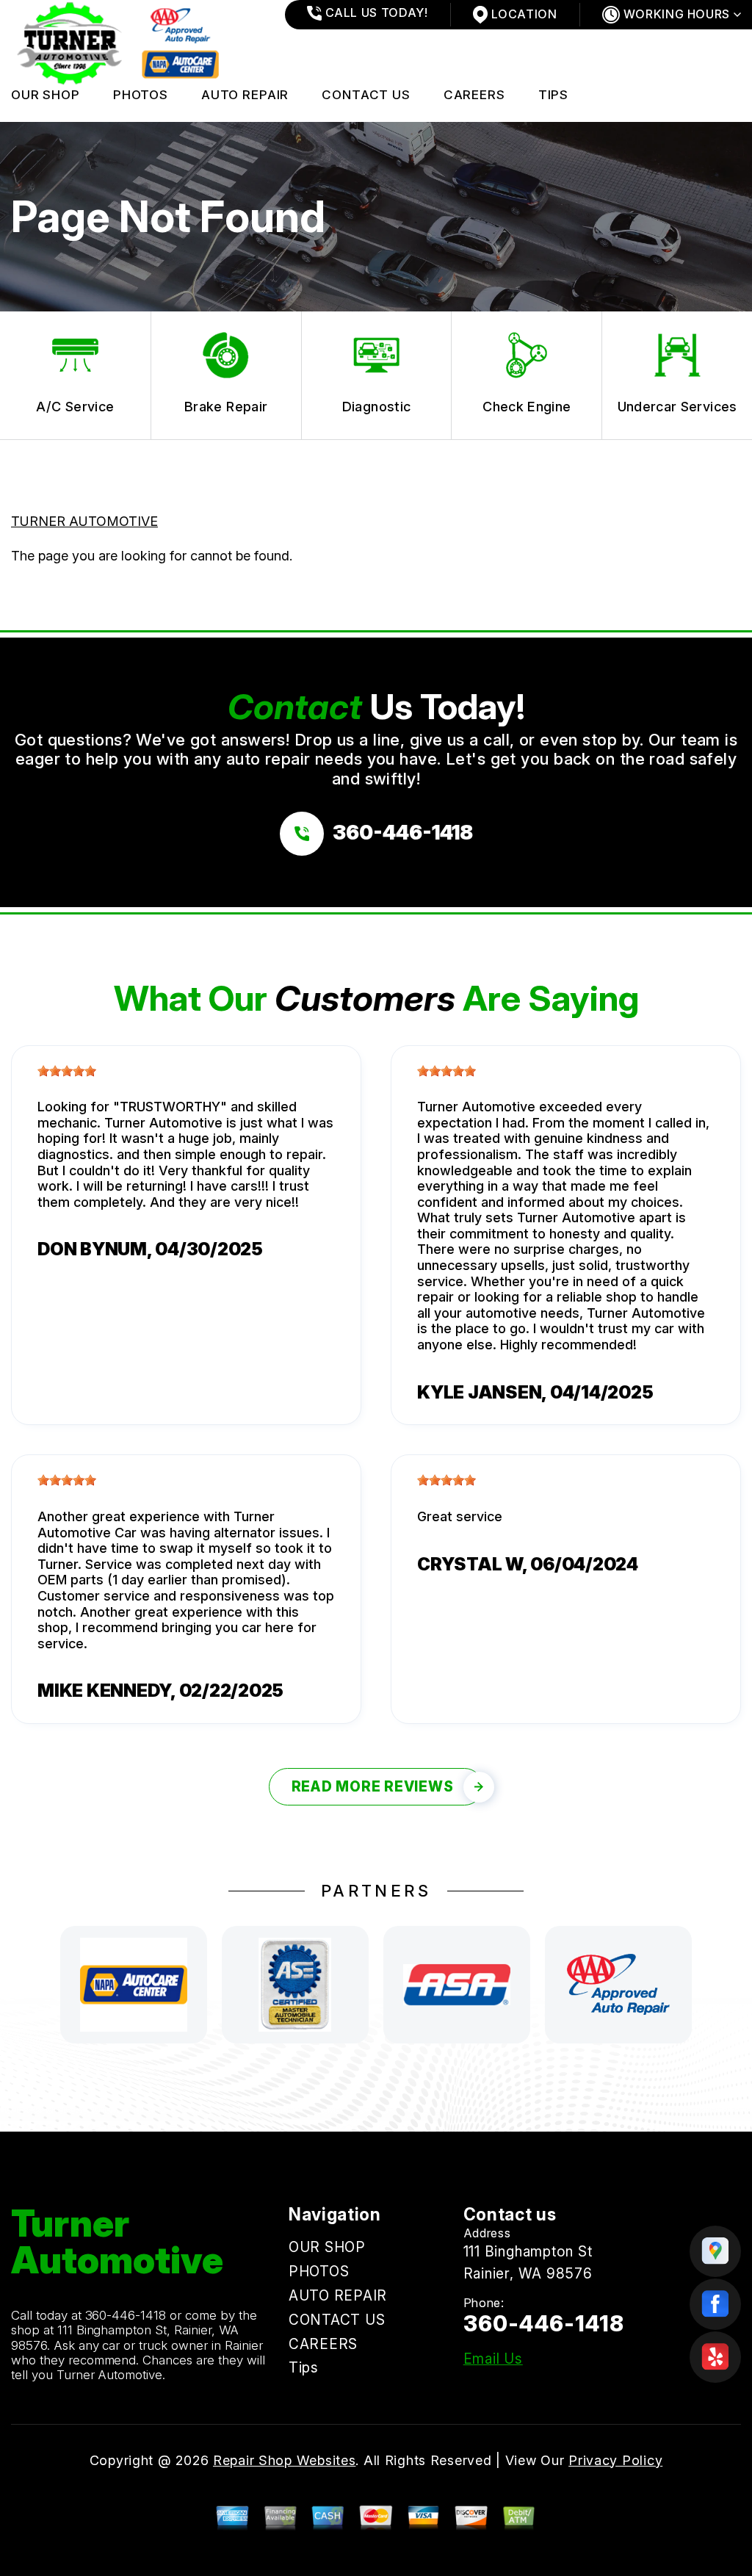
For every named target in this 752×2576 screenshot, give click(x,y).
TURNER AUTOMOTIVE (84, 521)
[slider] (67, 1071)
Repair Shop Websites (284, 2460)
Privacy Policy (615, 2460)
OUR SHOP (46, 95)
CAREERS (474, 95)
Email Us (493, 2359)
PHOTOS (141, 95)
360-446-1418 (126, 2315)
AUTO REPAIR (245, 95)
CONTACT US (366, 95)
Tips (553, 95)
